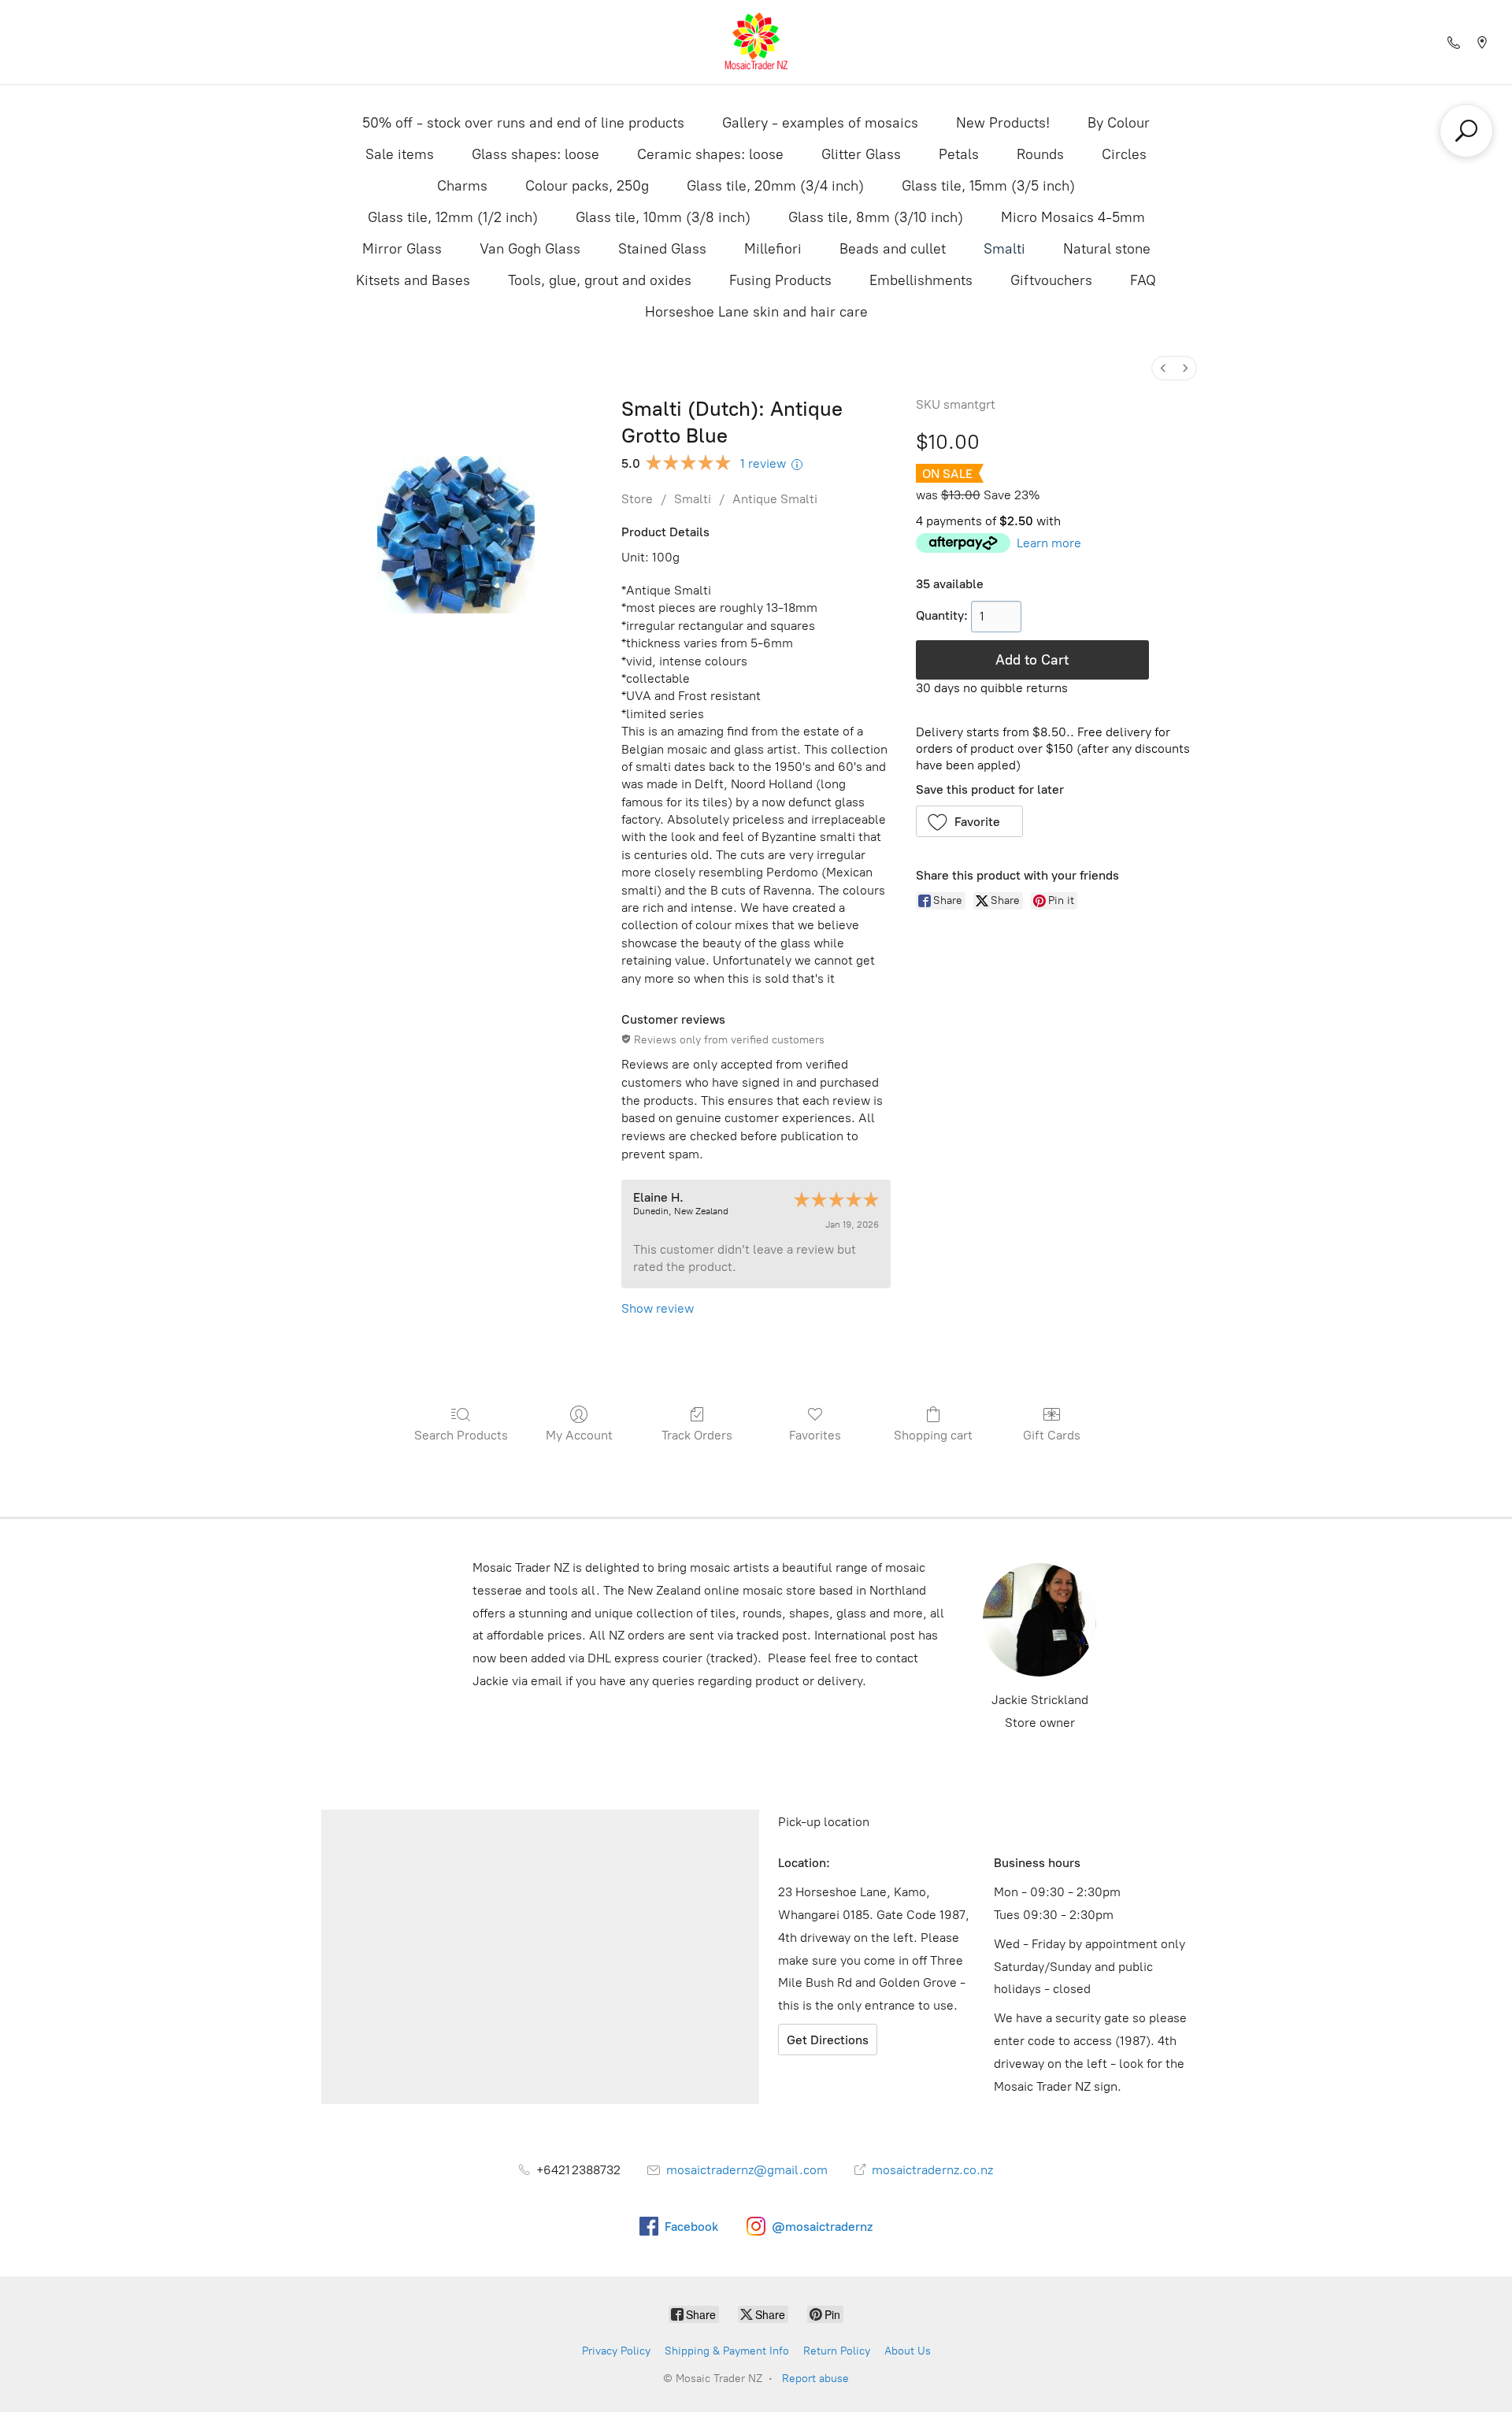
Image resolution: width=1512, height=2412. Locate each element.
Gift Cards (1052, 1435)
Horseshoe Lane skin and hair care (756, 312)
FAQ (1143, 280)
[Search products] (1466, 131)
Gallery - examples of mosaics (820, 123)
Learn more (1049, 543)
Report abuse (815, 2379)
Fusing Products (780, 280)
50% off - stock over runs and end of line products (523, 123)
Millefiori (773, 249)
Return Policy (837, 2351)
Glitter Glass (861, 154)
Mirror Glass (402, 249)
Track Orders (697, 1435)
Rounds (1040, 154)
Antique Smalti (775, 499)
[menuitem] (1163, 368)
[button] (970, 821)
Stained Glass (662, 249)
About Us (908, 2351)
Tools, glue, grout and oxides (600, 280)
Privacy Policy (616, 2351)
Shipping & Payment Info (727, 2351)
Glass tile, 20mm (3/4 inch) (775, 186)
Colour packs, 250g (587, 186)
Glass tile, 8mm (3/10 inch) (876, 217)
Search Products (461, 1435)
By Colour (1119, 123)
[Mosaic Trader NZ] (756, 42)
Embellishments (921, 280)
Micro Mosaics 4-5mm (1073, 217)
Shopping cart (933, 1435)
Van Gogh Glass (530, 249)
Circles (1124, 154)
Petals (959, 154)
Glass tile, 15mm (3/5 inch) (988, 186)
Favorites (815, 1435)
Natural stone (1107, 249)
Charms (462, 186)
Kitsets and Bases (413, 280)
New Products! (1003, 123)
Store (637, 499)
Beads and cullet (893, 249)
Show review (658, 1308)
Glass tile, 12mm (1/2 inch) (453, 217)
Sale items (400, 154)
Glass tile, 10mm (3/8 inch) (663, 217)
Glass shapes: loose (535, 154)
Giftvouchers (1051, 280)
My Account (579, 1435)
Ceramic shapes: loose (710, 154)
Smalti (1004, 249)
